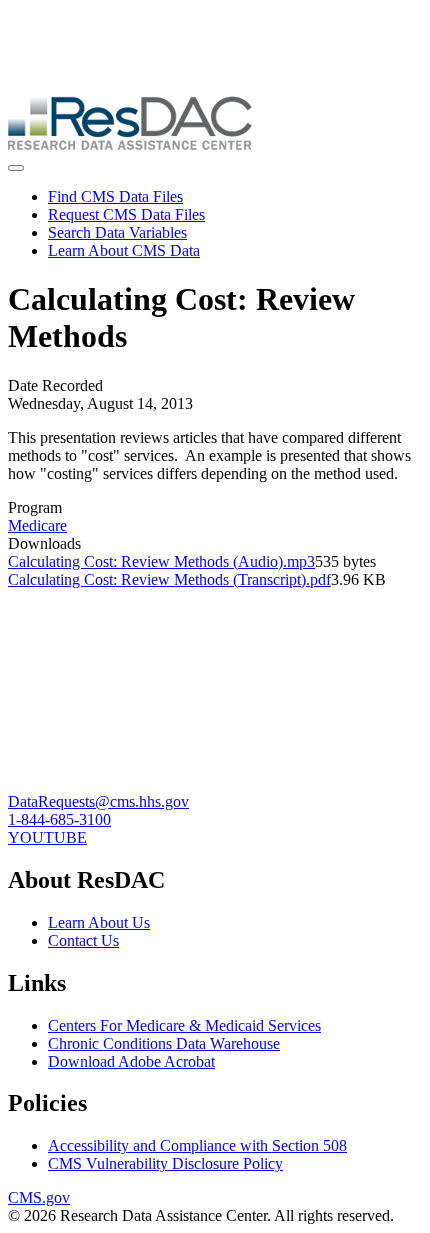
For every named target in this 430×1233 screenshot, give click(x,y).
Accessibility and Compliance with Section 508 (197, 1145)
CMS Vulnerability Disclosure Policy (165, 1163)
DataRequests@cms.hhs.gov (98, 801)
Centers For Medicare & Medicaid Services (184, 1025)
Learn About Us (99, 922)
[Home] (130, 144)
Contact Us (83, 940)
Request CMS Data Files (126, 214)
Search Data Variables (117, 232)
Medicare (37, 525)
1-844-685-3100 (59, 819)
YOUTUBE (47, 837)
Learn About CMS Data (124, 250)
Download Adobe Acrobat (131, 1061)
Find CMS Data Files (115, 196)
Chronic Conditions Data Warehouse (164, 1043)
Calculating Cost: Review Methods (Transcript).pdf (169, 579)
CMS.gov (39, 1197)
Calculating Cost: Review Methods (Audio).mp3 (161, 561)
